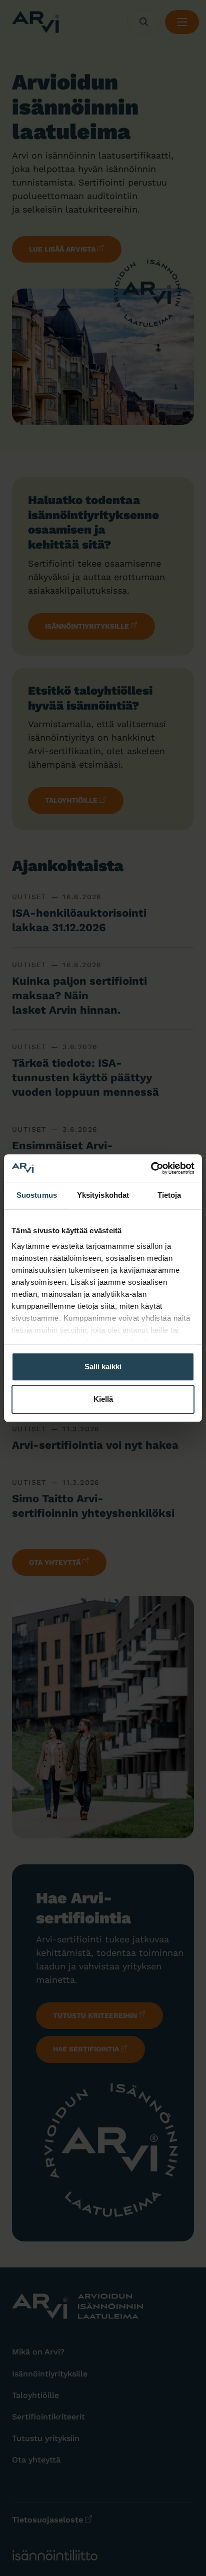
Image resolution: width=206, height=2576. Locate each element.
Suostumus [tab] (37, 1195)
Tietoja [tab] (169, 1195)
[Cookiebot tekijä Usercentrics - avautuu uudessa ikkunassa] (151, 1168)
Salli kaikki (103, 1367)
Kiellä (103, 1399)
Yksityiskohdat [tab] (103, 1195)
